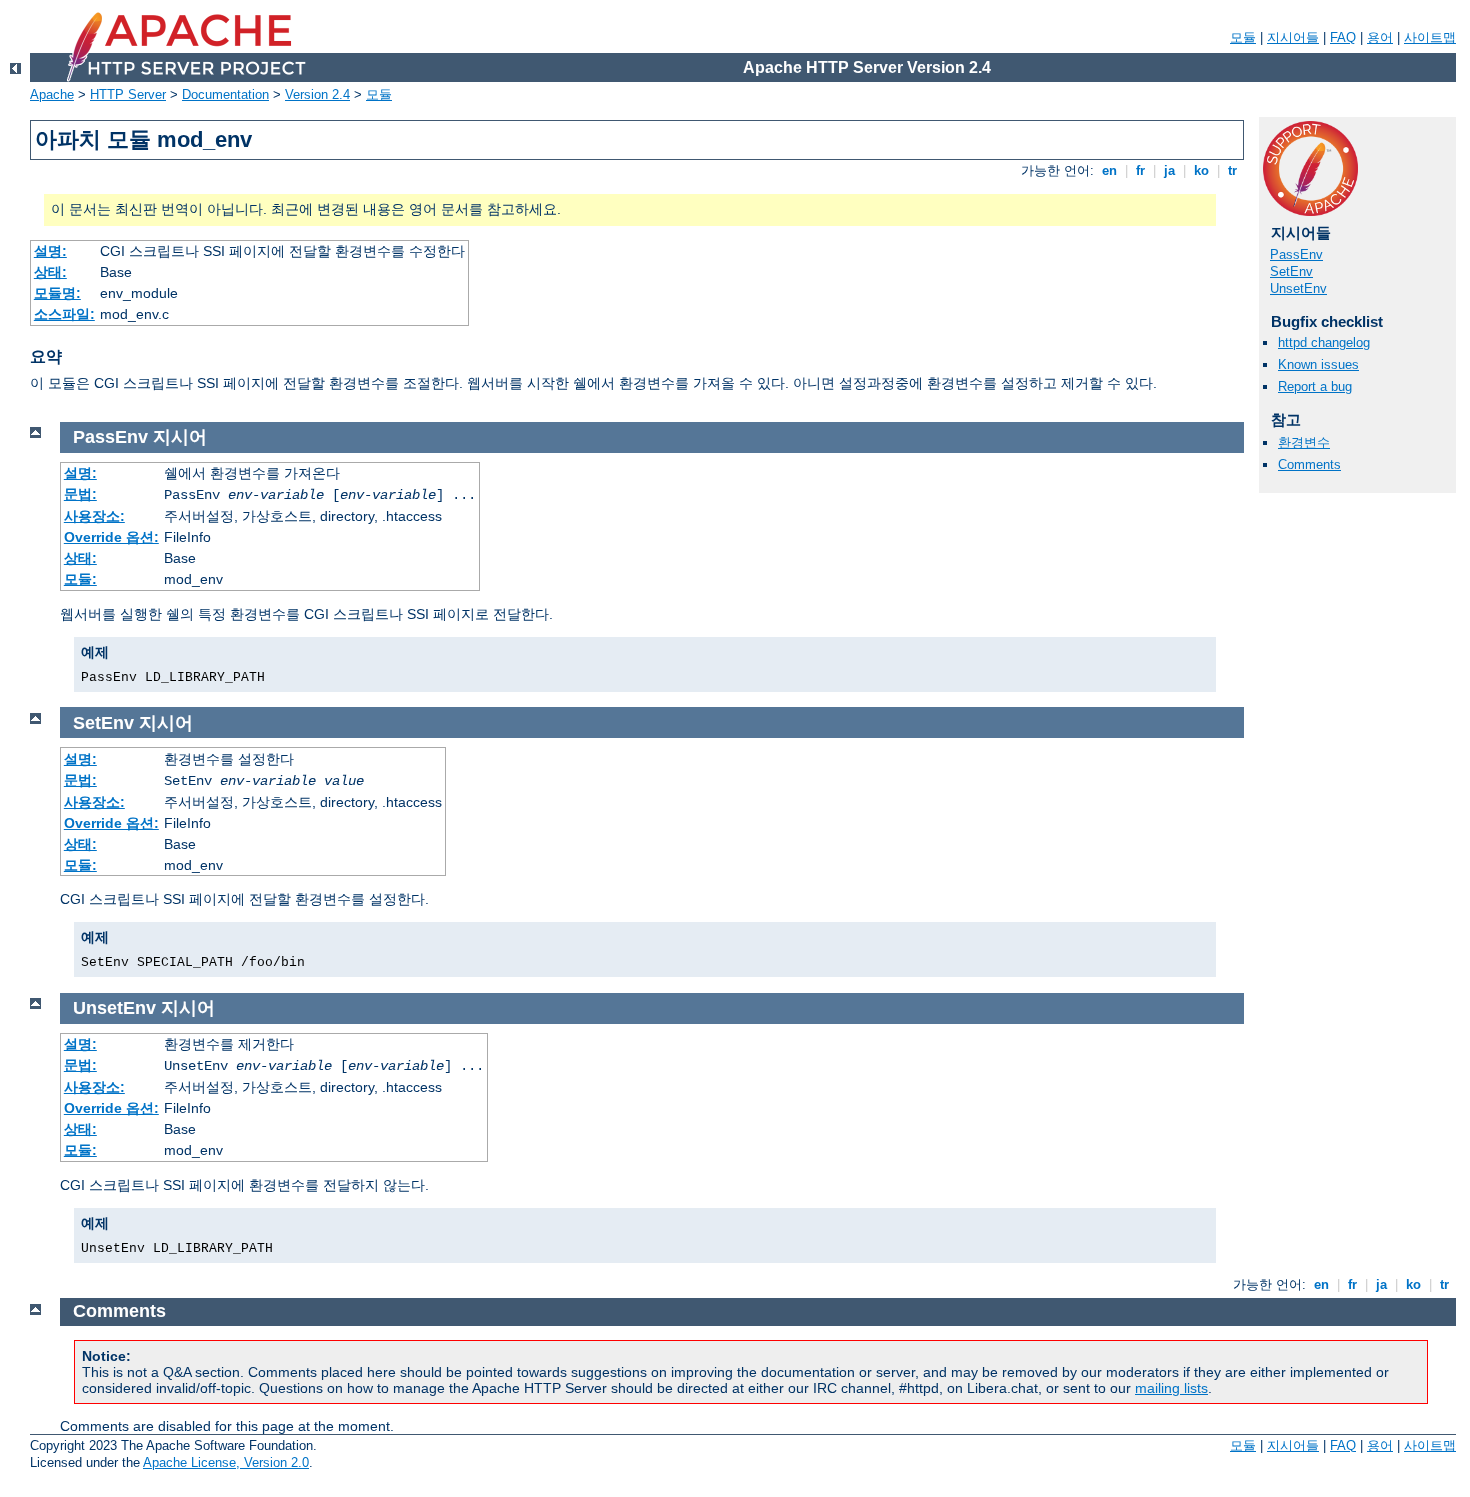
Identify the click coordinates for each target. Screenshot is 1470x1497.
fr (1140, 170)
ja (1169, 170)
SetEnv (1291, 271)
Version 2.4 (317, 94)
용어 (1380, 37)
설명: (50, 251)
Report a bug (1315, 386)
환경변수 (1304, 442)
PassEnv (1296, 254)
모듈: (80, 579)
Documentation (225, 94)
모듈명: (57, 293)
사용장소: (94, 516)
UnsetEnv (1298, 288)
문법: (80, 494)
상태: (50, 272)
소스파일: (64, 314)
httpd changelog (1324, 342)
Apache (52, 94)
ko (1201, 170)
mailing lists (1171, 1388)
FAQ (1343, 37)
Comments (1309, 464)
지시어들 (1293, 37)
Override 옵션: (111, 537)
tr (1232, 170)
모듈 (1243, 37)
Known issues (1318, 364)
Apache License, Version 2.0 (226, 1462)
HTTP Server (128, 94)
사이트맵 (1430, 37)
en (1109, 170)
